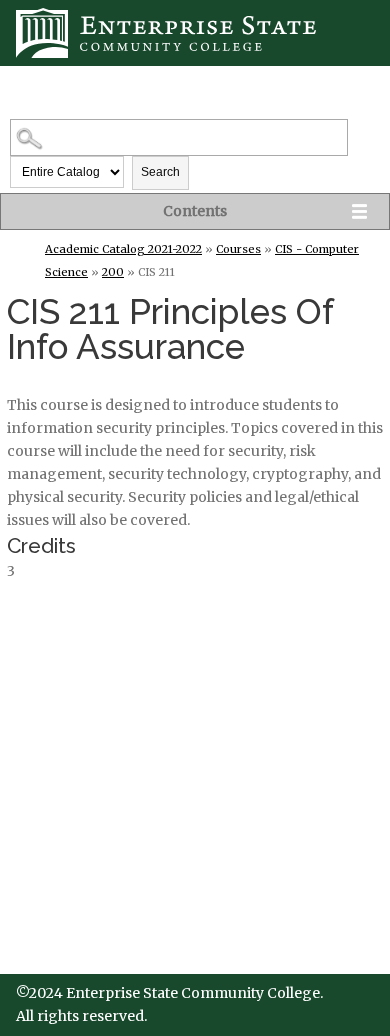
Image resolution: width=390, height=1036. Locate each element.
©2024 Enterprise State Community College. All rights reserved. (169, 1004)
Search (160, 172)
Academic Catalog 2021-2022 (123, 249)
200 (113, 272)
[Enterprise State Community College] (195, 33)
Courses (238, 249)
